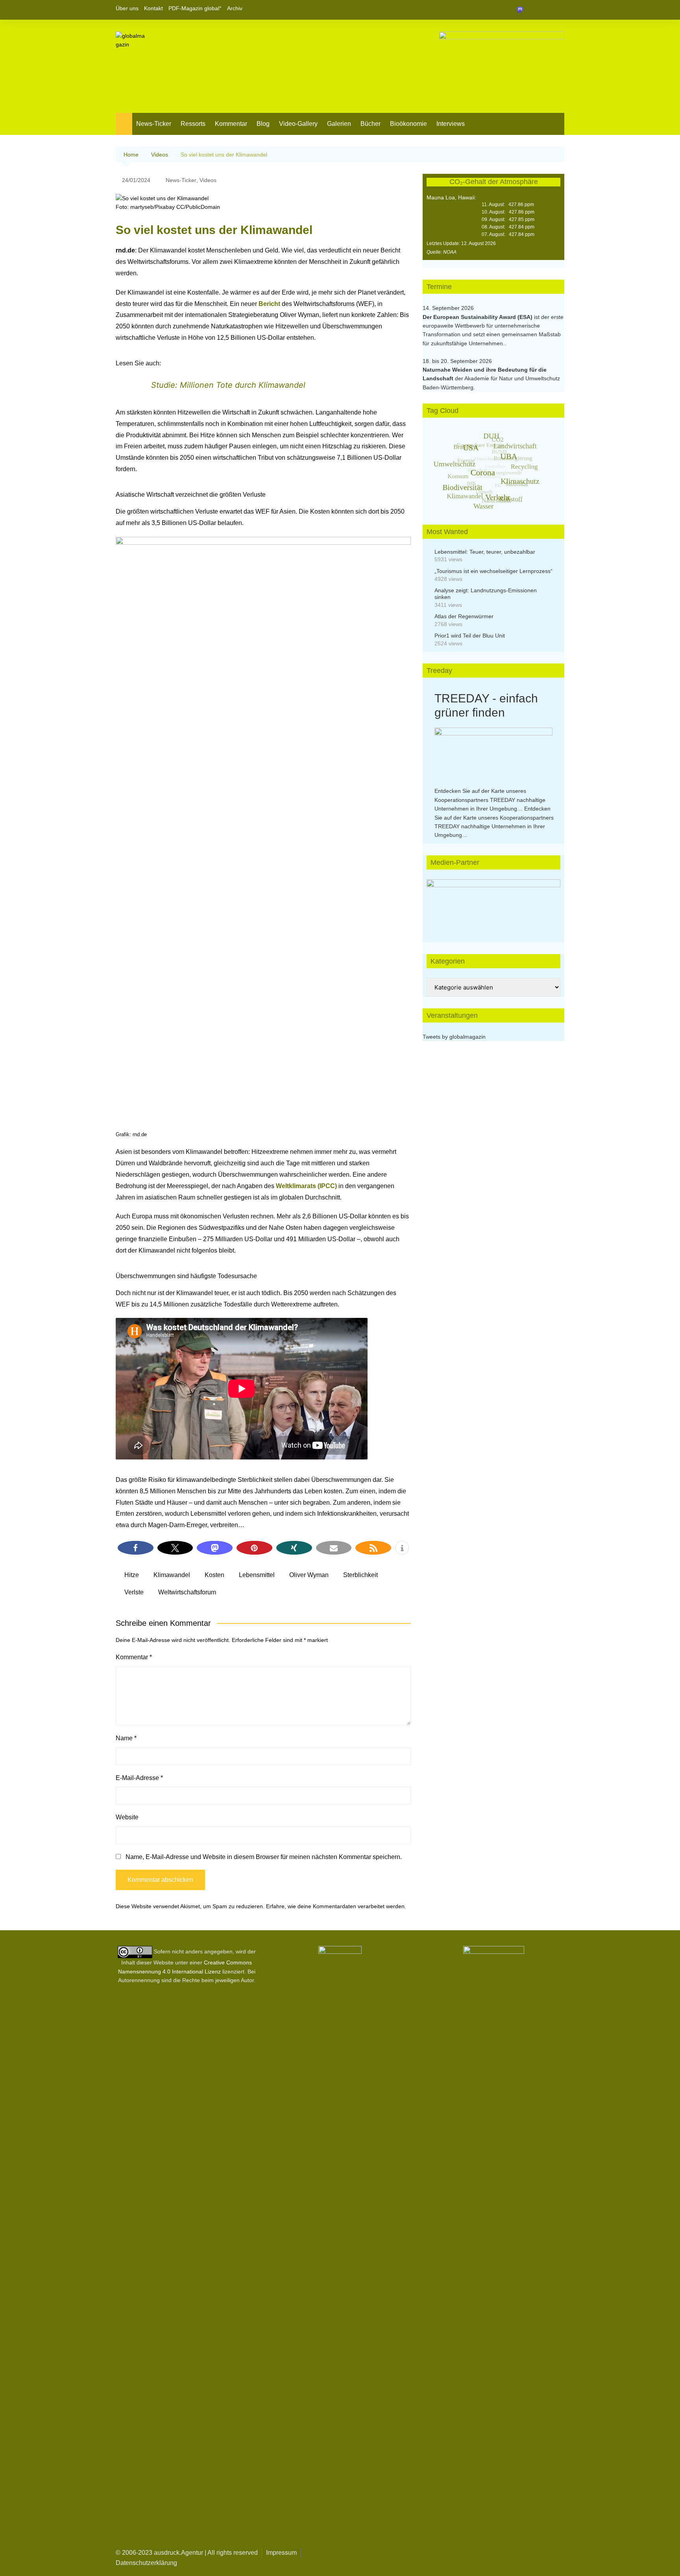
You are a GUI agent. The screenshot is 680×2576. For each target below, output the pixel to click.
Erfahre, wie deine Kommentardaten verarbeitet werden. (336, 1906)
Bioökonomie (408, 124)
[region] (493, 903)
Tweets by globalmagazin (454, 1037)
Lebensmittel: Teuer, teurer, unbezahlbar (485, 552)
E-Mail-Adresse (139, 1778)
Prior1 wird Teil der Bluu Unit (470, 636)
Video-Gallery (298, 124)
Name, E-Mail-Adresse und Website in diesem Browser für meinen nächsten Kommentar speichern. (264, 1857)
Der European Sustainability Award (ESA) (478, 317)
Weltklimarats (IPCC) (306, 1186)
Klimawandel (172, 1575)
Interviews (451, 124)
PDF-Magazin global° (195, 8)
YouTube (558, 10)
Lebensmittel (257, 1575)
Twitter (545, 10)
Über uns (127, 8)
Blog (263, 124)
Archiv (235, 8)
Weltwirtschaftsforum (187, 1592)
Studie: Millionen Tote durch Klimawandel (228, 385)
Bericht (270, 304)
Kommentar (231, 124)
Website (127, 1817)
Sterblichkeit (360, 1575)
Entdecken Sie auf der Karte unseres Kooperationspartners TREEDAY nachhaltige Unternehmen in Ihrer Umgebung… (490, 800)
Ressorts (193, 124)
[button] (136, 1548)
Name (126, 1738)
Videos (208, 180)
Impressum (281, 2553)
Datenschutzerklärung (146, 2563)
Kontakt (153, 8)
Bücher (370, 124)
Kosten (214, 1575)
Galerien (339, 124)
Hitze (132, 1575)
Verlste (134, 1592)
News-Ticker (154, 124)
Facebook (532, 10)
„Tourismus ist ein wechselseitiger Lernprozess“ (493, 571)
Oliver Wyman (309, 1575)
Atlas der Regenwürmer (464, 616)
